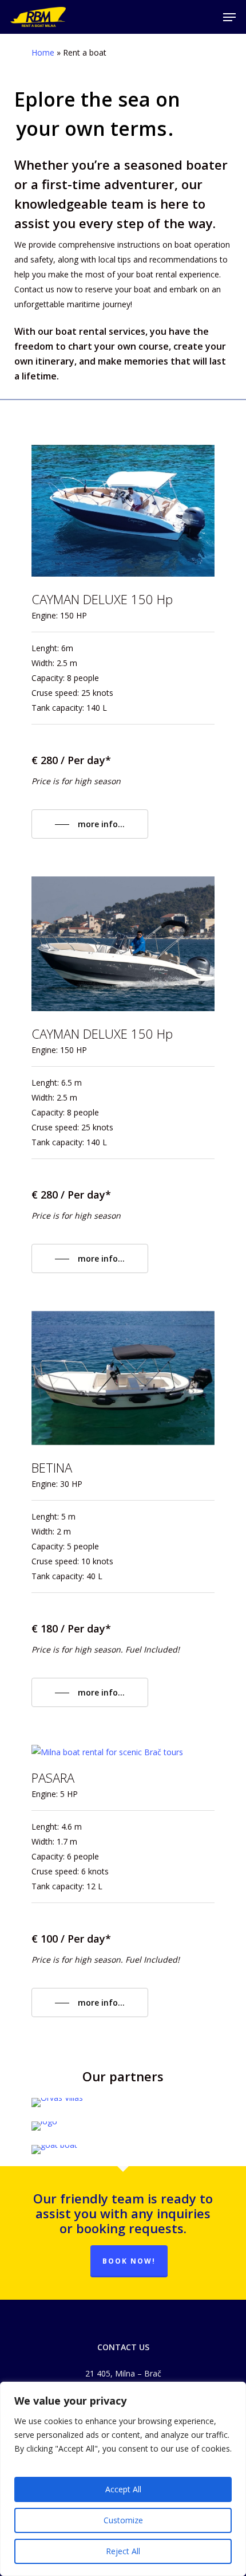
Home (43, 52)
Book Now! (129, 2261)
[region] (123, 2479)
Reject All (123, 2551)
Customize (123, 2520)
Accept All (123, 2489)
